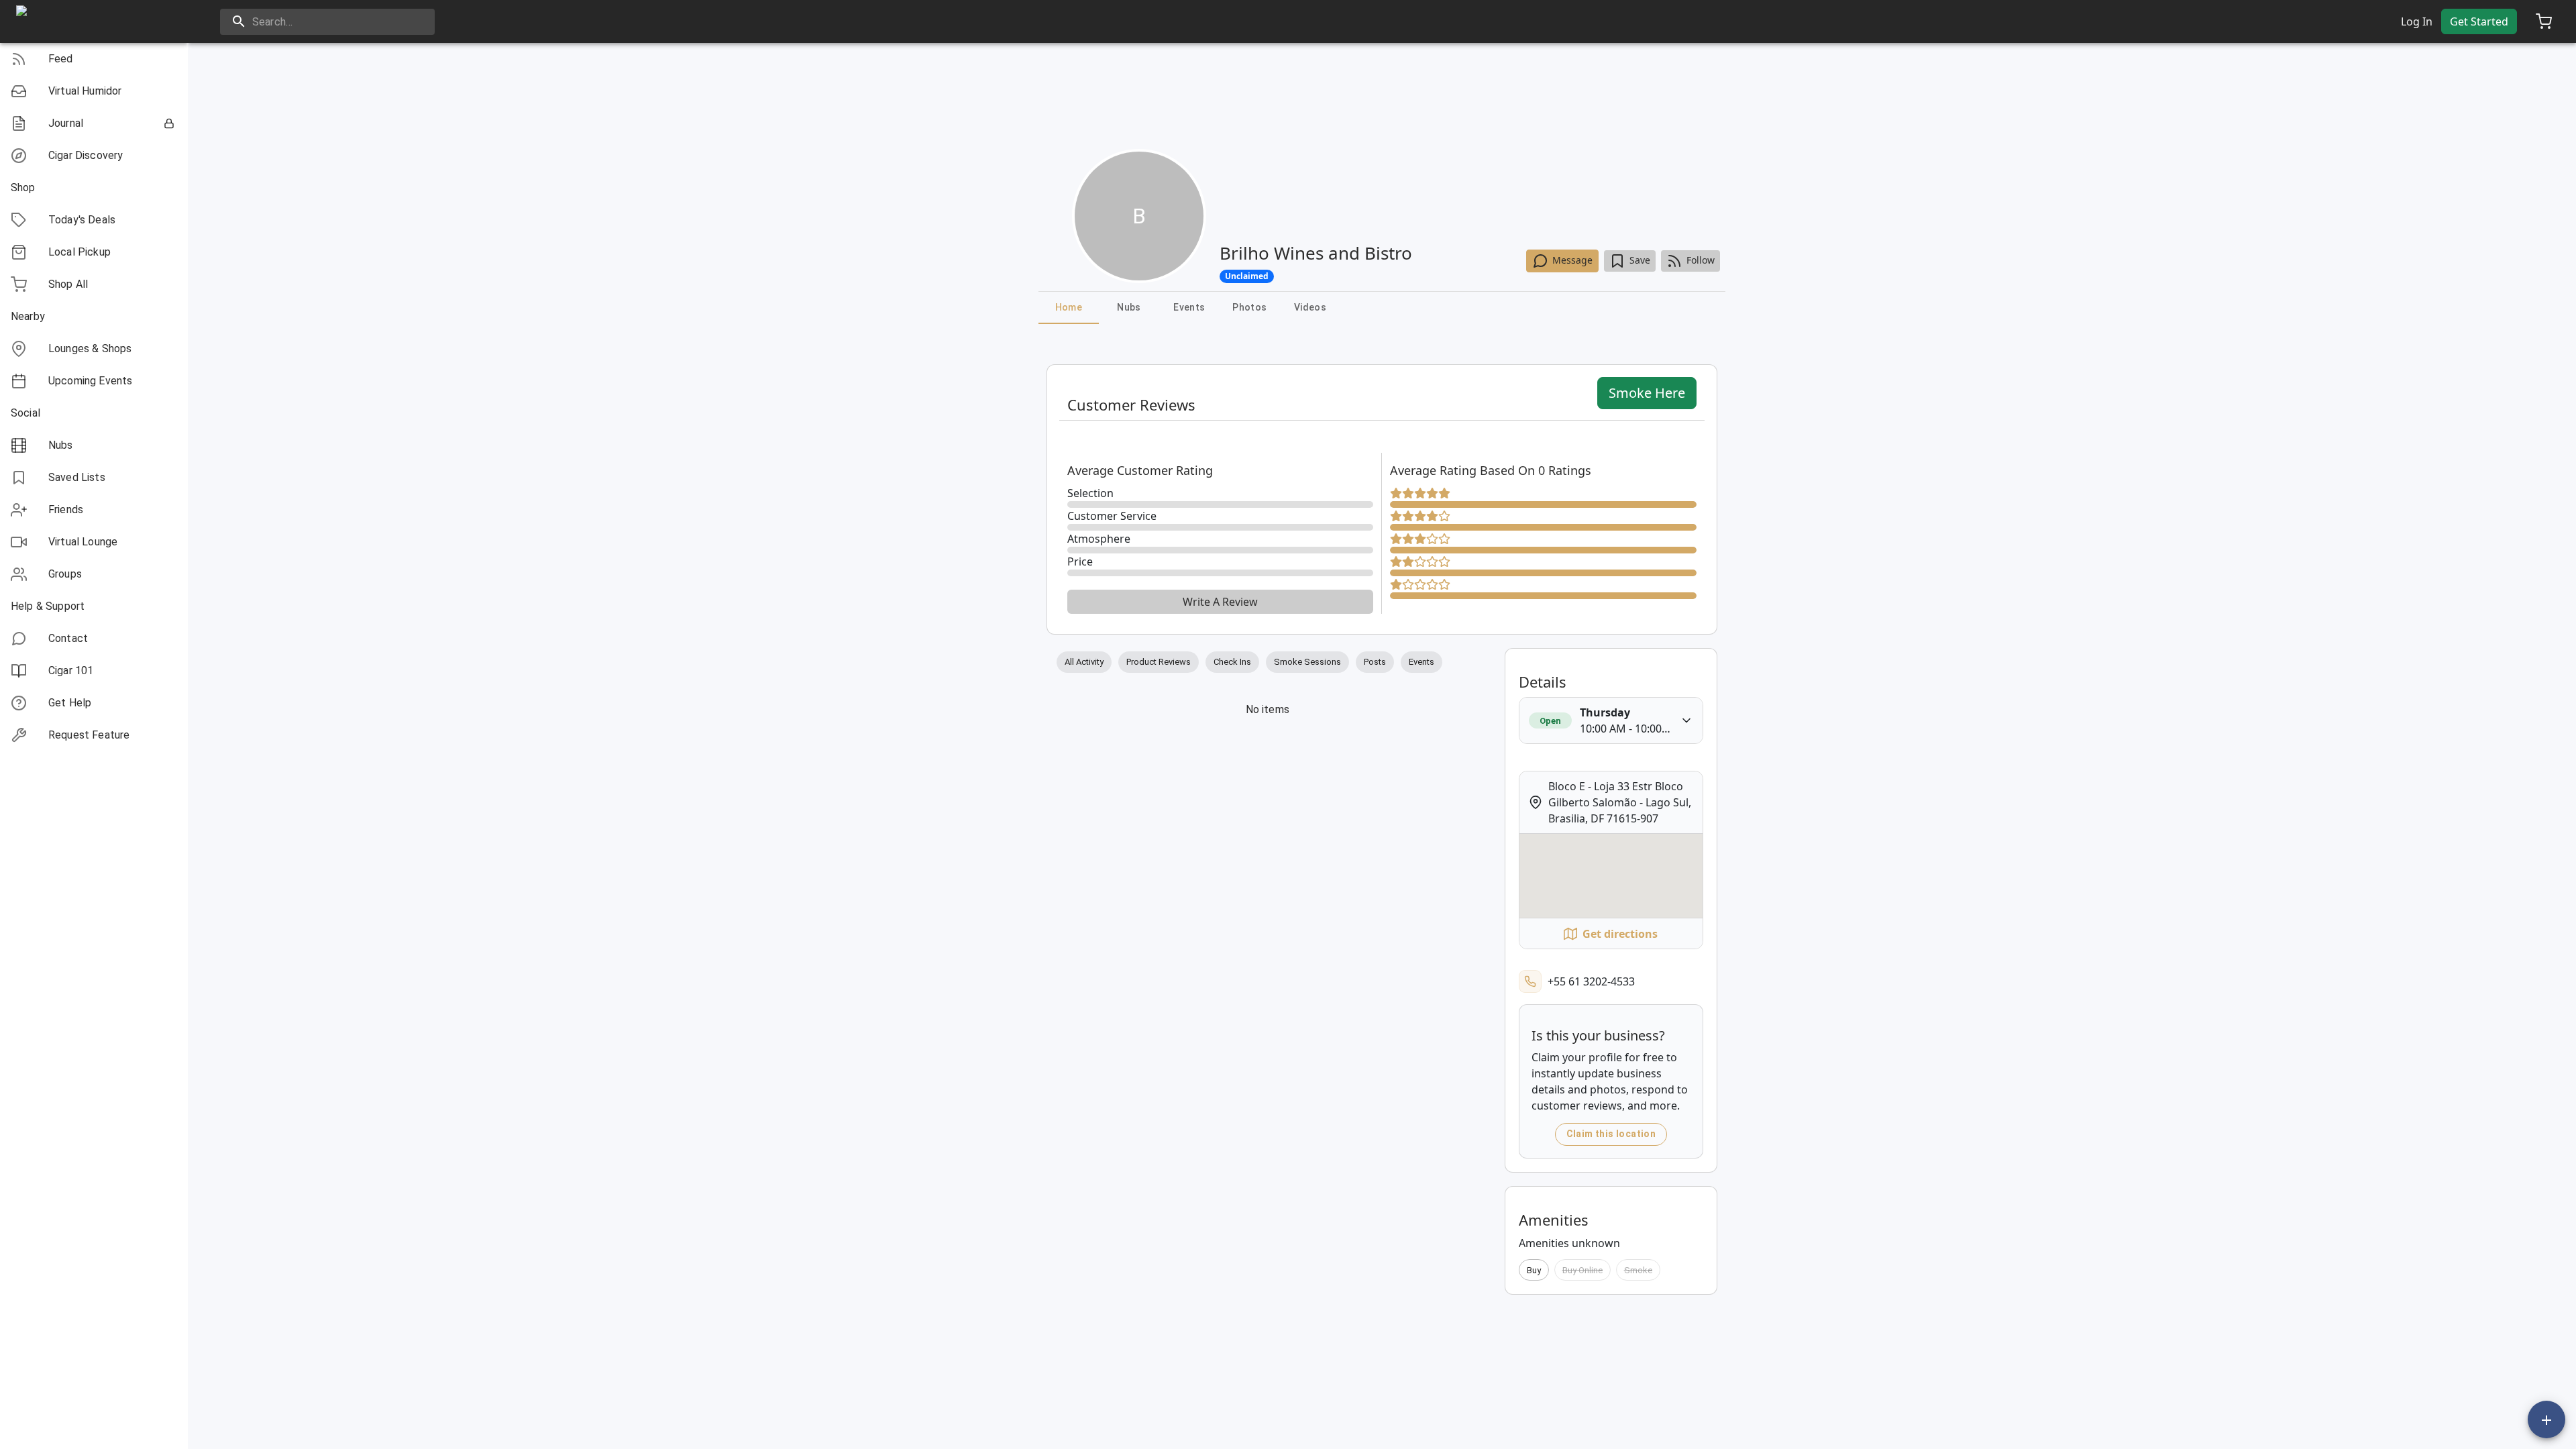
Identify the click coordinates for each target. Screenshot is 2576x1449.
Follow (1701, 260)
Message (1572, 260)
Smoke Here (1647, 393)
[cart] (2544, 21)
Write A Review (1220, 602)
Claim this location (1611, 1134)
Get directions (1620, 934)
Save (1640, 260)
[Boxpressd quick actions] (2546, 1419)
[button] (94, 59)
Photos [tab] (1249, 307)
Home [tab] (1069, 307)
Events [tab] (1189, 307)
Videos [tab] (1310, 307)
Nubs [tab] (1129, 307)
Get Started (2479, 21)
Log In (2417, 21)
